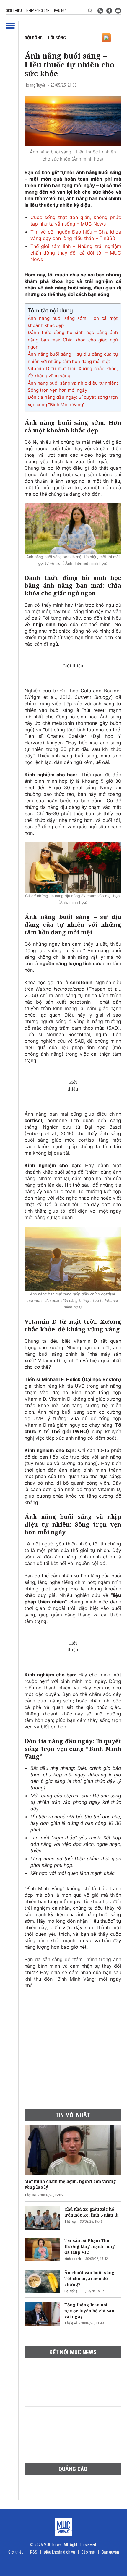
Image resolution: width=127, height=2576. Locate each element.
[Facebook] (109, 11)
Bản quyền (110, 2552)
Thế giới (71, 2323)
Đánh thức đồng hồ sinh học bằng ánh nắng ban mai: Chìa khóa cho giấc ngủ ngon (73, 340)
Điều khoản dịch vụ (59, 2552)
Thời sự (30, 2195)
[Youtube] (118, 11)
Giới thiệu (14, 11)
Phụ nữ (60, 11)
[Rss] (100, 11)
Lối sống (57, 38)
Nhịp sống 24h (38, 11)
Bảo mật (88, 2552)
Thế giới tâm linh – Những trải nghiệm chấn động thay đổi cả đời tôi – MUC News (76, 253)
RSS (34, 2552)
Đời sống (34, 38)
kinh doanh (73, 2259)
